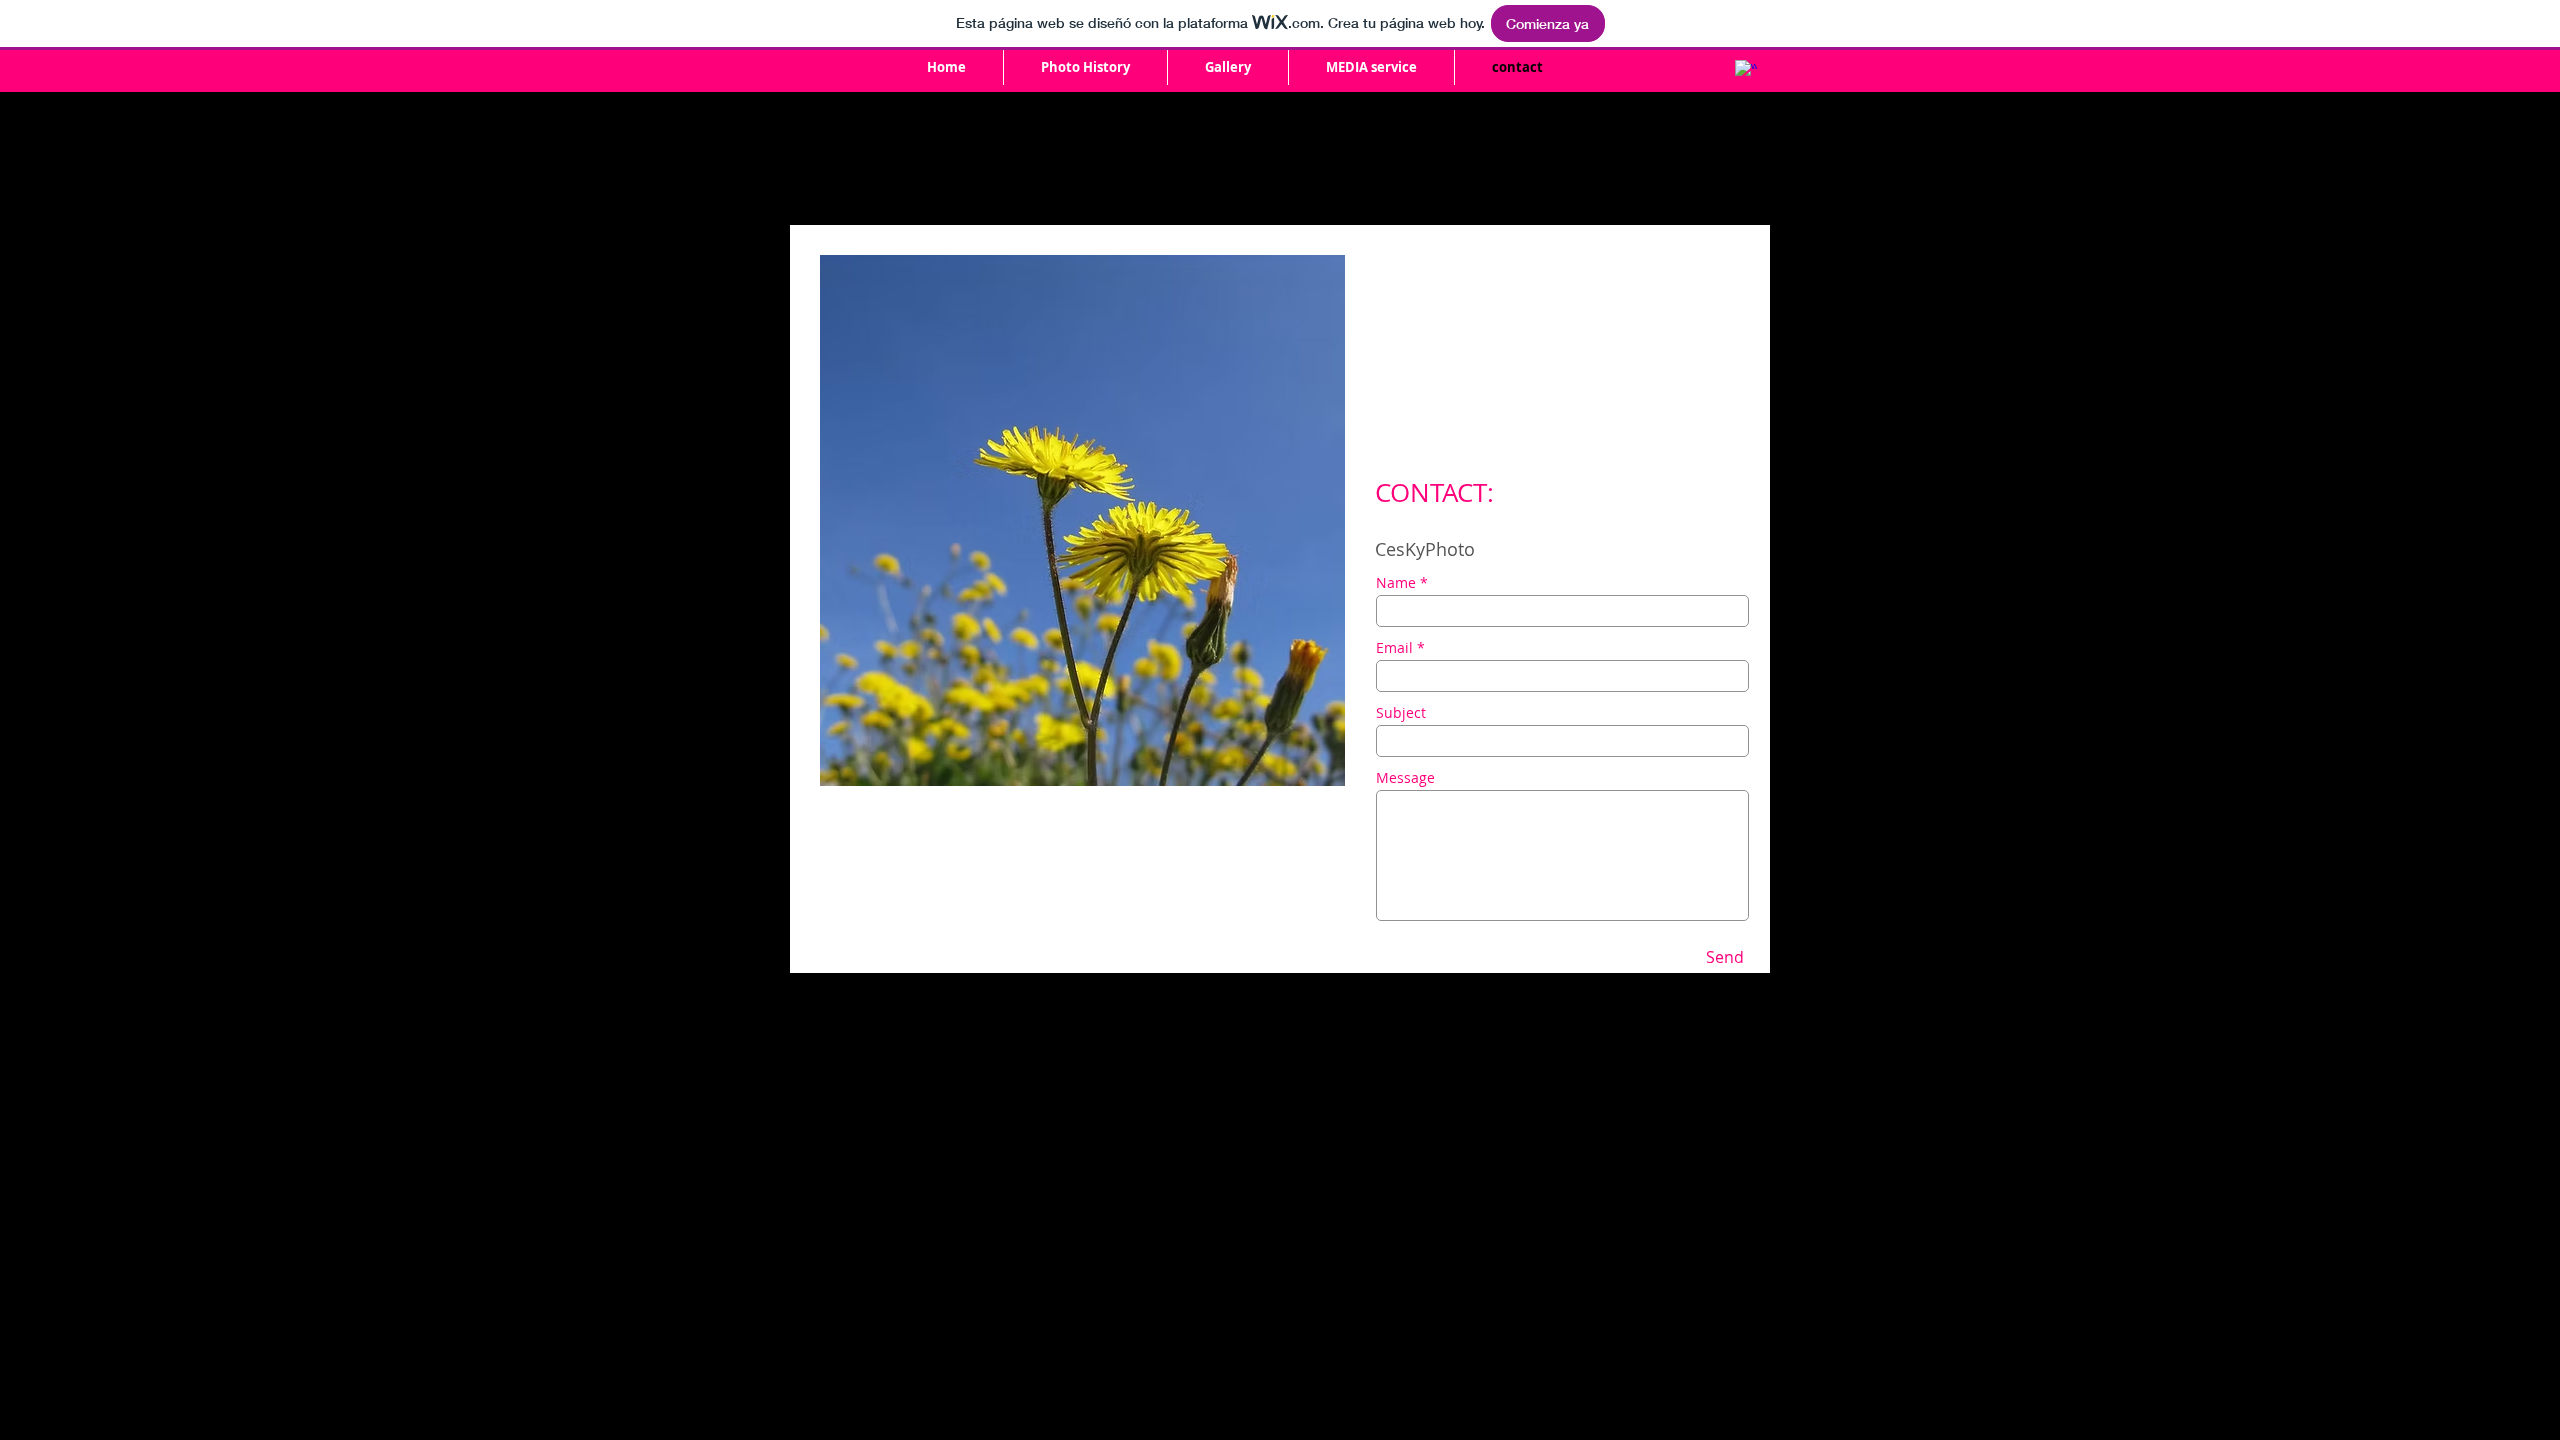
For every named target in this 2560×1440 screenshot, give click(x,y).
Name (1396, 583)
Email (1394, 648)
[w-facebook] (1746, 71)
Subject (1401, 713)
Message (1405, 778)
